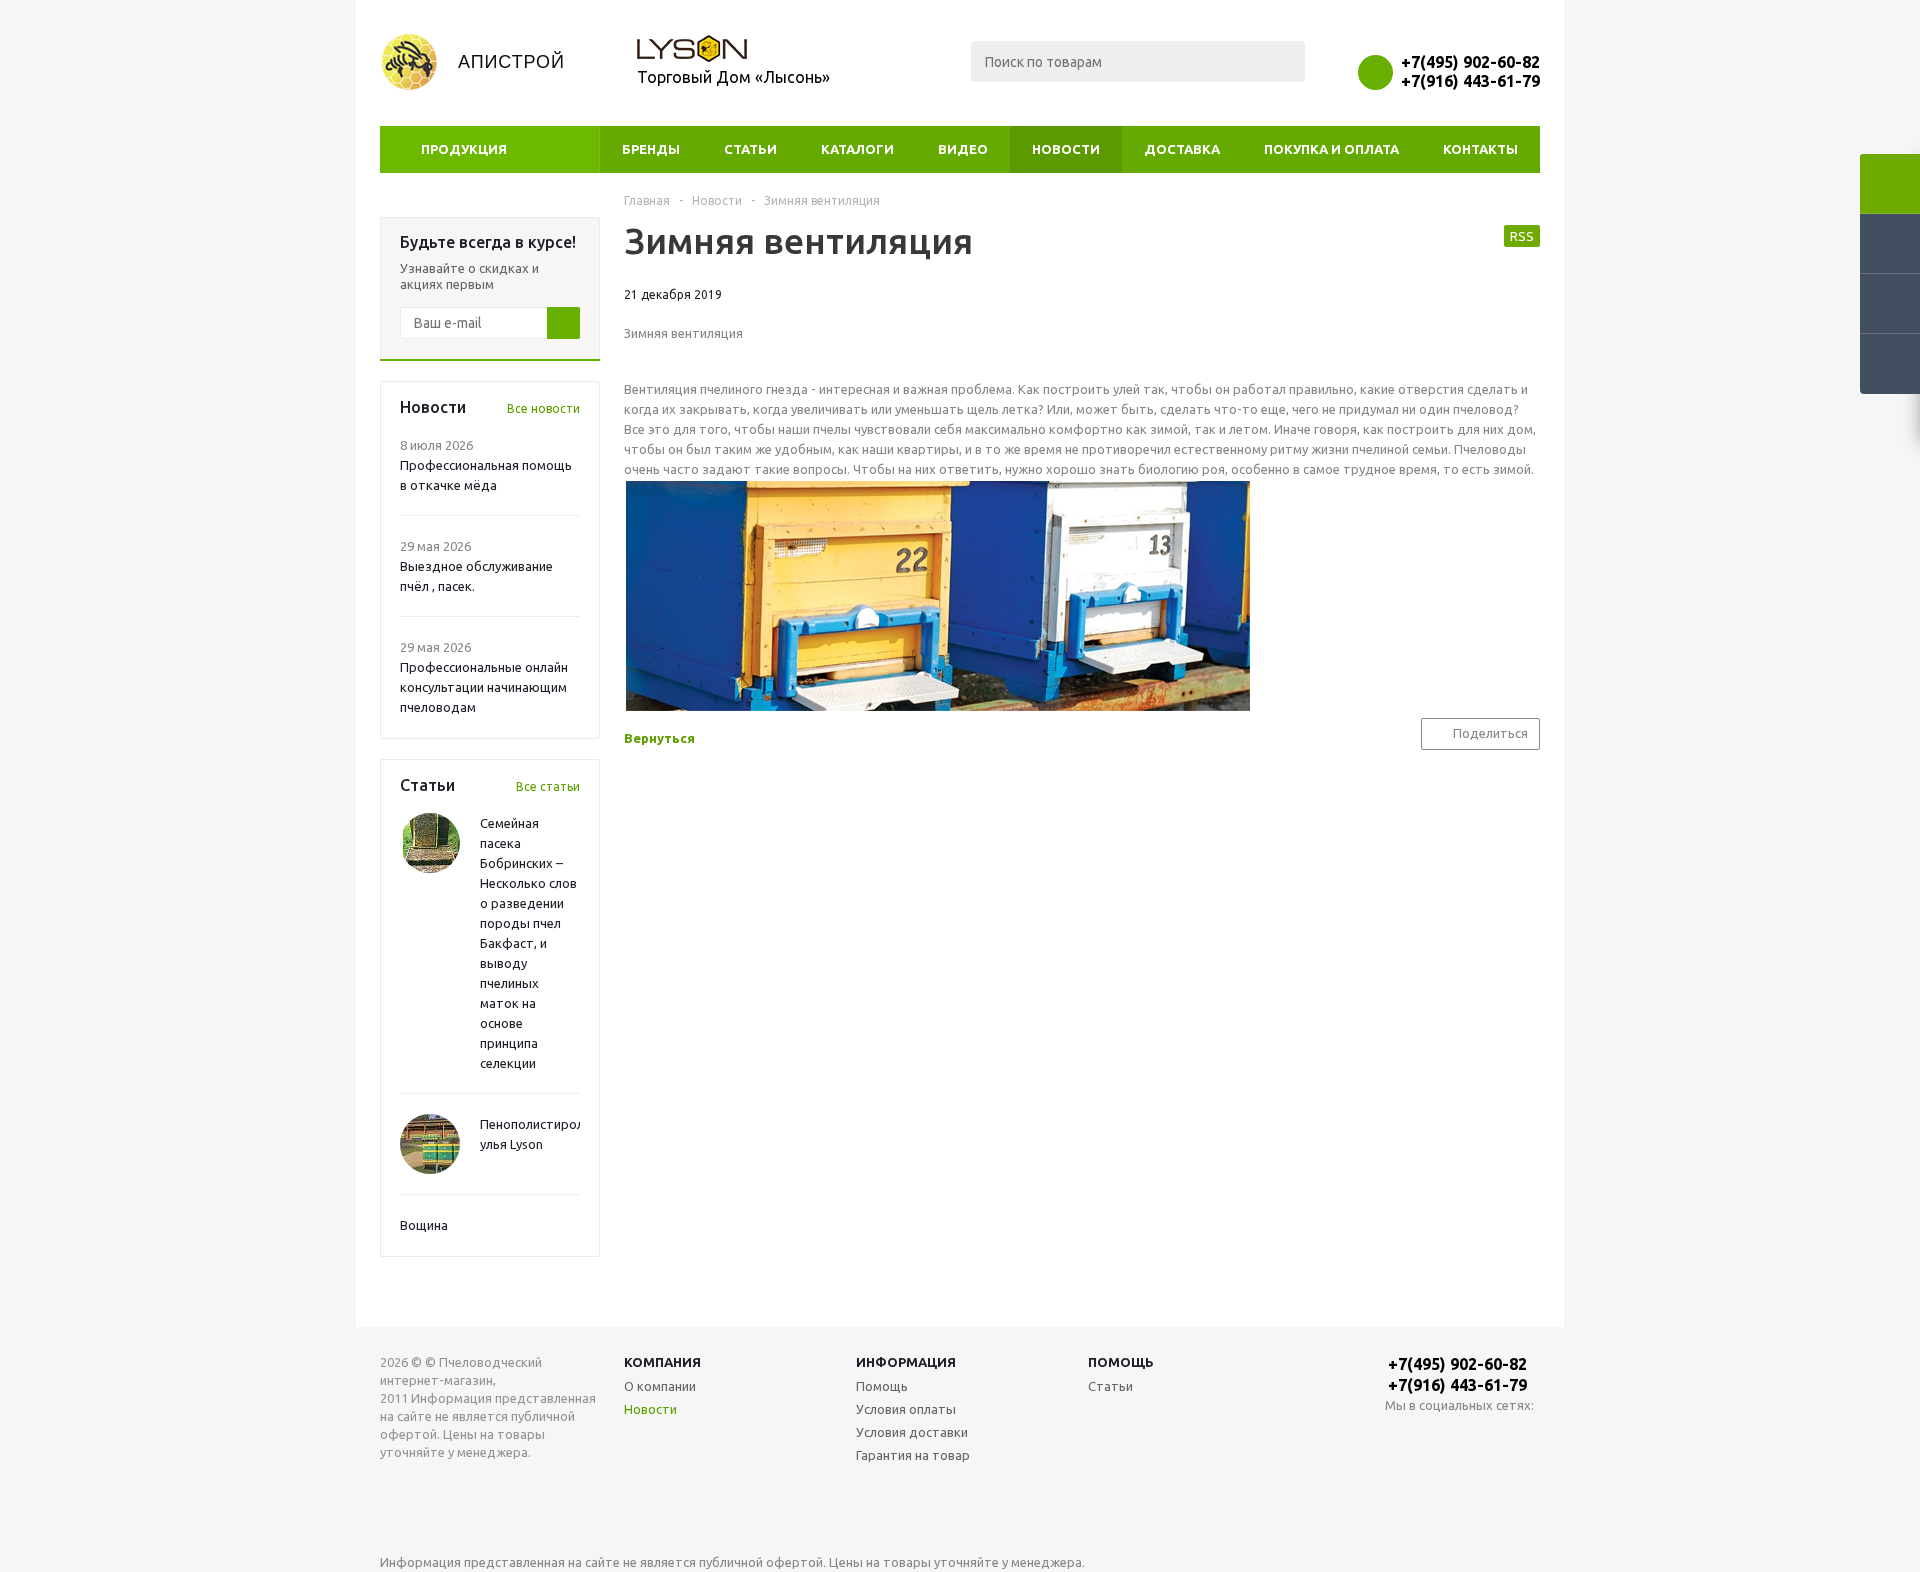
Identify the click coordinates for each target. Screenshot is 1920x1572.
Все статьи (548, 786)
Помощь (1121, 1362)
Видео (963, 149)
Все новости (543, 408)
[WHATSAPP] (1441, 1438)
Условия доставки (912, 1432)
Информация (906, 1362)
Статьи (750, 149)
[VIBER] (1482, 1438)
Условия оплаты (906, 1409)
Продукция (464, 149)
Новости (1066, 149)
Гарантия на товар (913, 1455)
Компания (662, 1362)
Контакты (1480, 149)
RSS (1522, 236)
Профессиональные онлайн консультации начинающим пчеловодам (484, 687)
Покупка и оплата (1331, 149)
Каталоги (857, 149)
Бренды (651, 149)
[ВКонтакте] (1400, 1438)
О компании (660, 1386)
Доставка (1182, 149)
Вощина (424, 1225)
